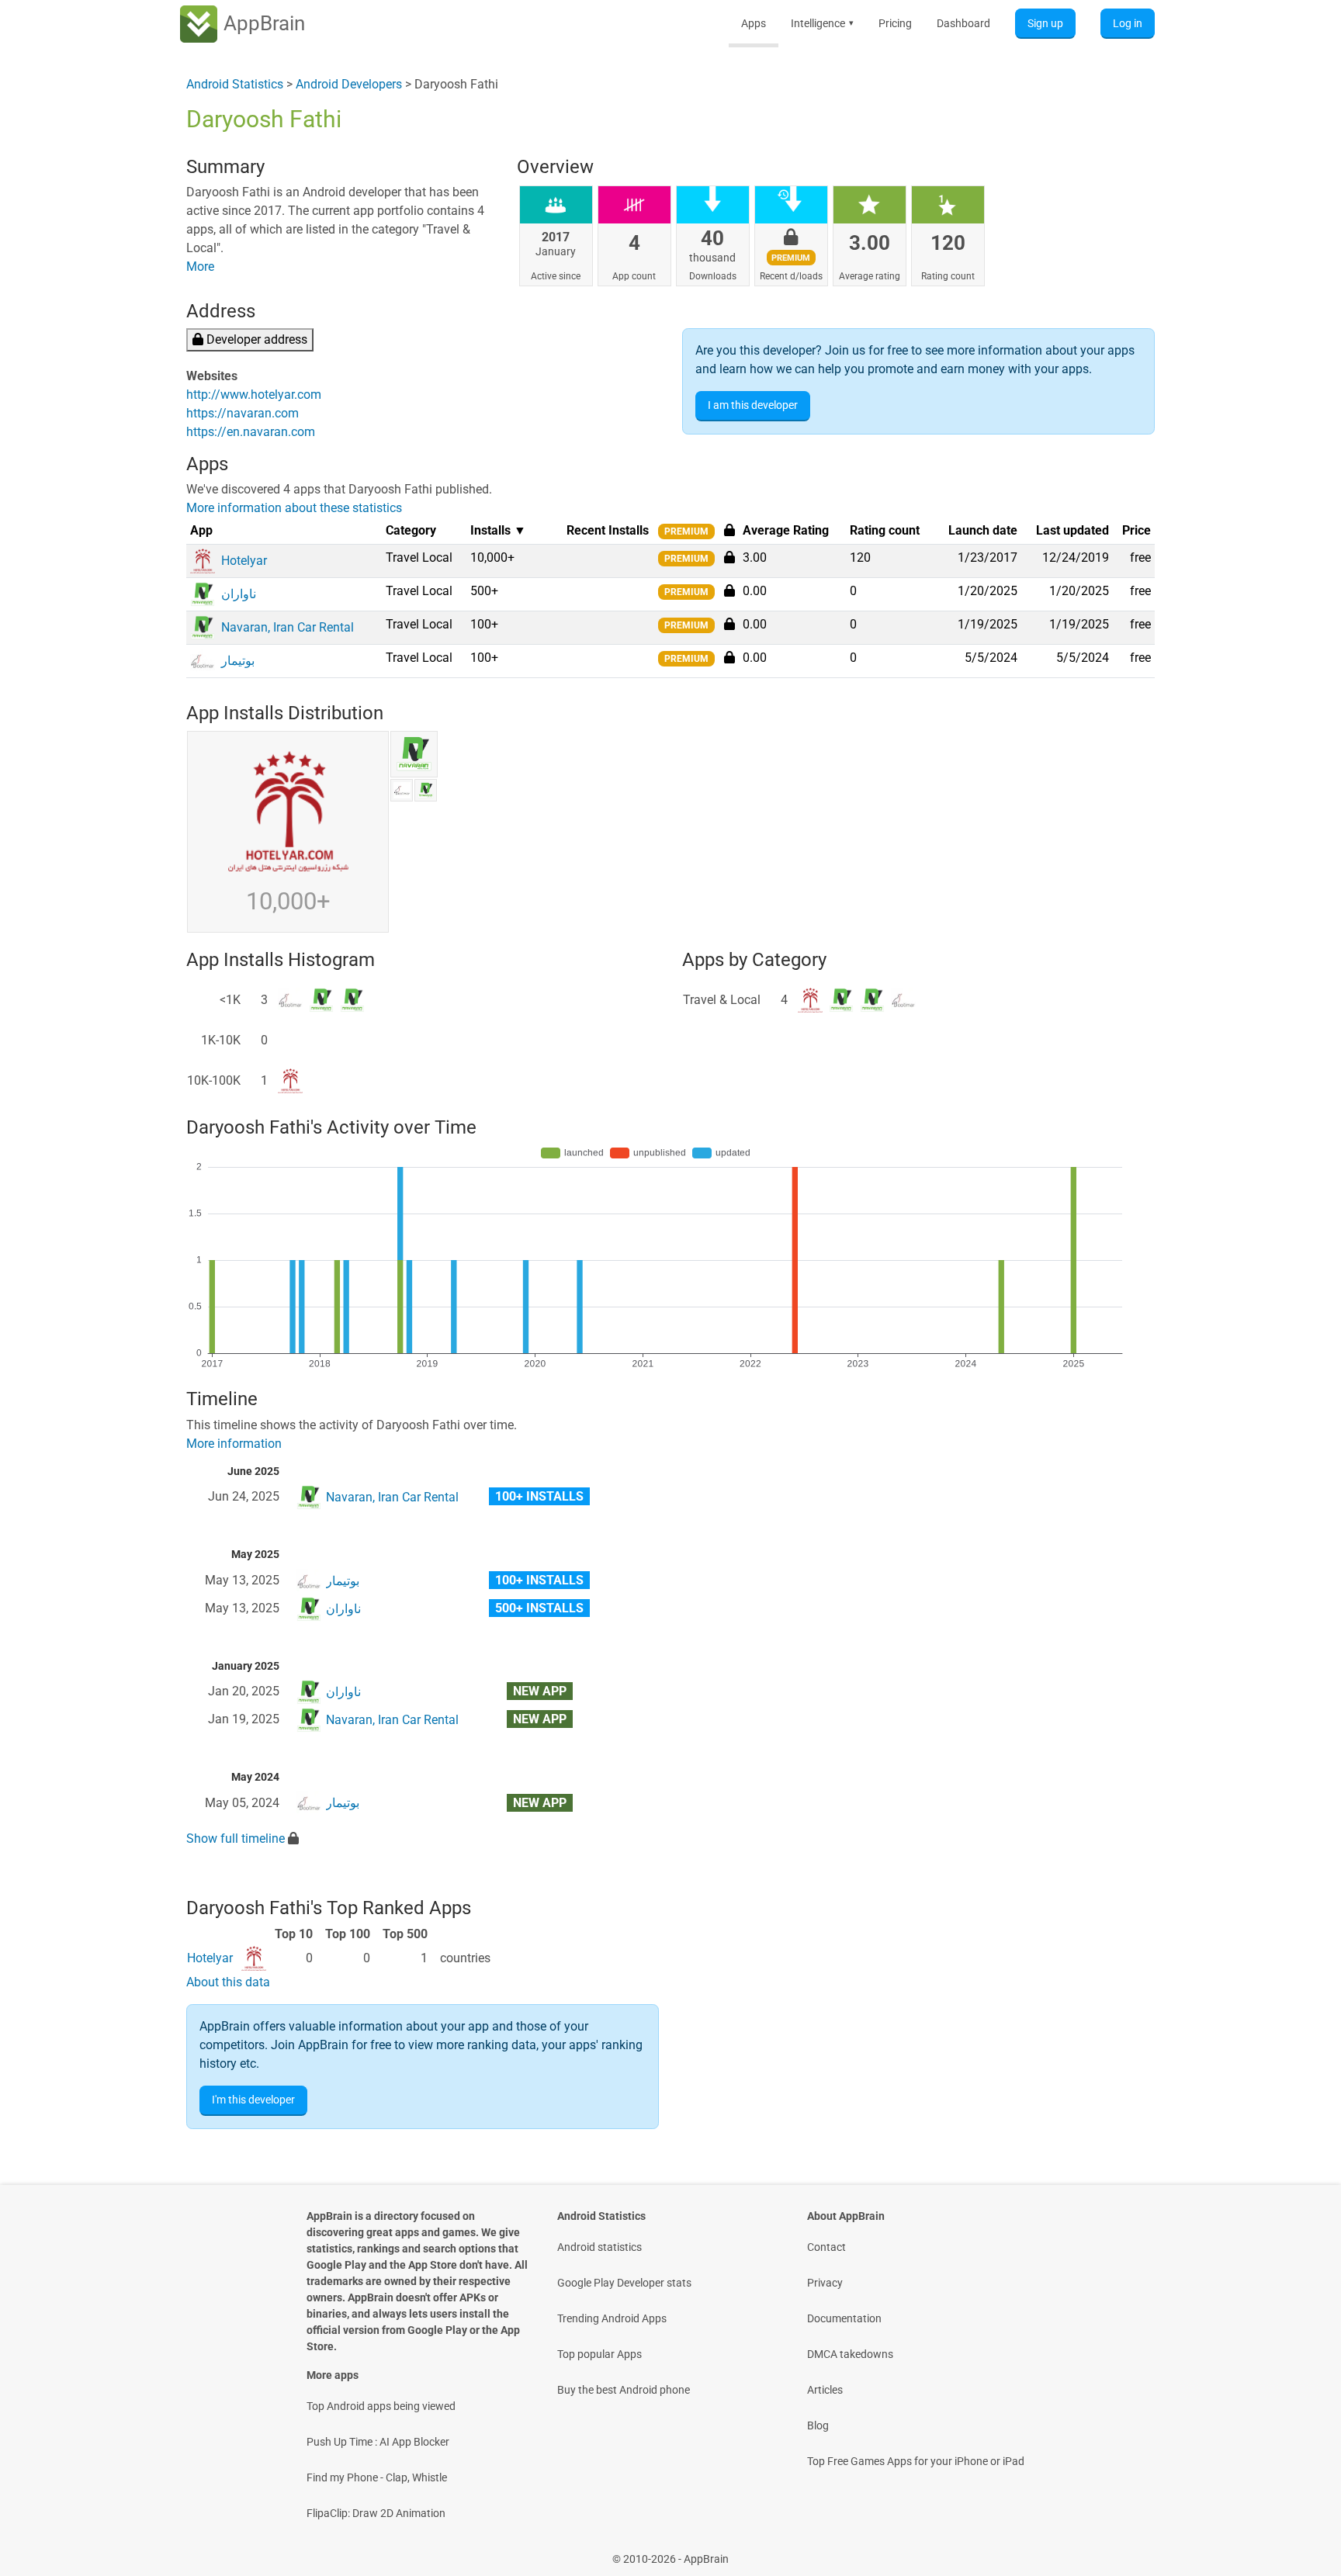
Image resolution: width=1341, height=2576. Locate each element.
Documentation (844, 2318)
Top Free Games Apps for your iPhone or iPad (916, 2461)
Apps (754, 23)
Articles (825, 2390)
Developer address (255, 339)
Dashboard (963, 23)
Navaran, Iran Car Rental (392, 1497)
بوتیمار (343, 1581)
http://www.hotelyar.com (254, 395)
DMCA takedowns (850, 2354)
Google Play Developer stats (624, 2283)
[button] (729, 557)
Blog (818, 2425)
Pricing (895, 23)
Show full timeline (236, 1839)
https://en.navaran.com (251, 432)
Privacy (825, 2283)
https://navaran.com (243, 413)
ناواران (343, 1609)
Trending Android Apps (612, 2318)
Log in (1128, 23)
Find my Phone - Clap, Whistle (377, 2477)
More (200, 267)
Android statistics (599, 2247)
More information (234, 1444)
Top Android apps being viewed (381, 2406)
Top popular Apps (599, 2354)
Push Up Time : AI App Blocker (378, 2442)
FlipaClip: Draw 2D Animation (376, 2513)
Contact (826, 2247)
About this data (228, 1982)
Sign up (1045, 23)
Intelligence (822, 23)
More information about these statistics (294, 508)
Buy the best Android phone (624, 2390)
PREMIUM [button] (686, 531)
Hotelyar (210, 1958)
